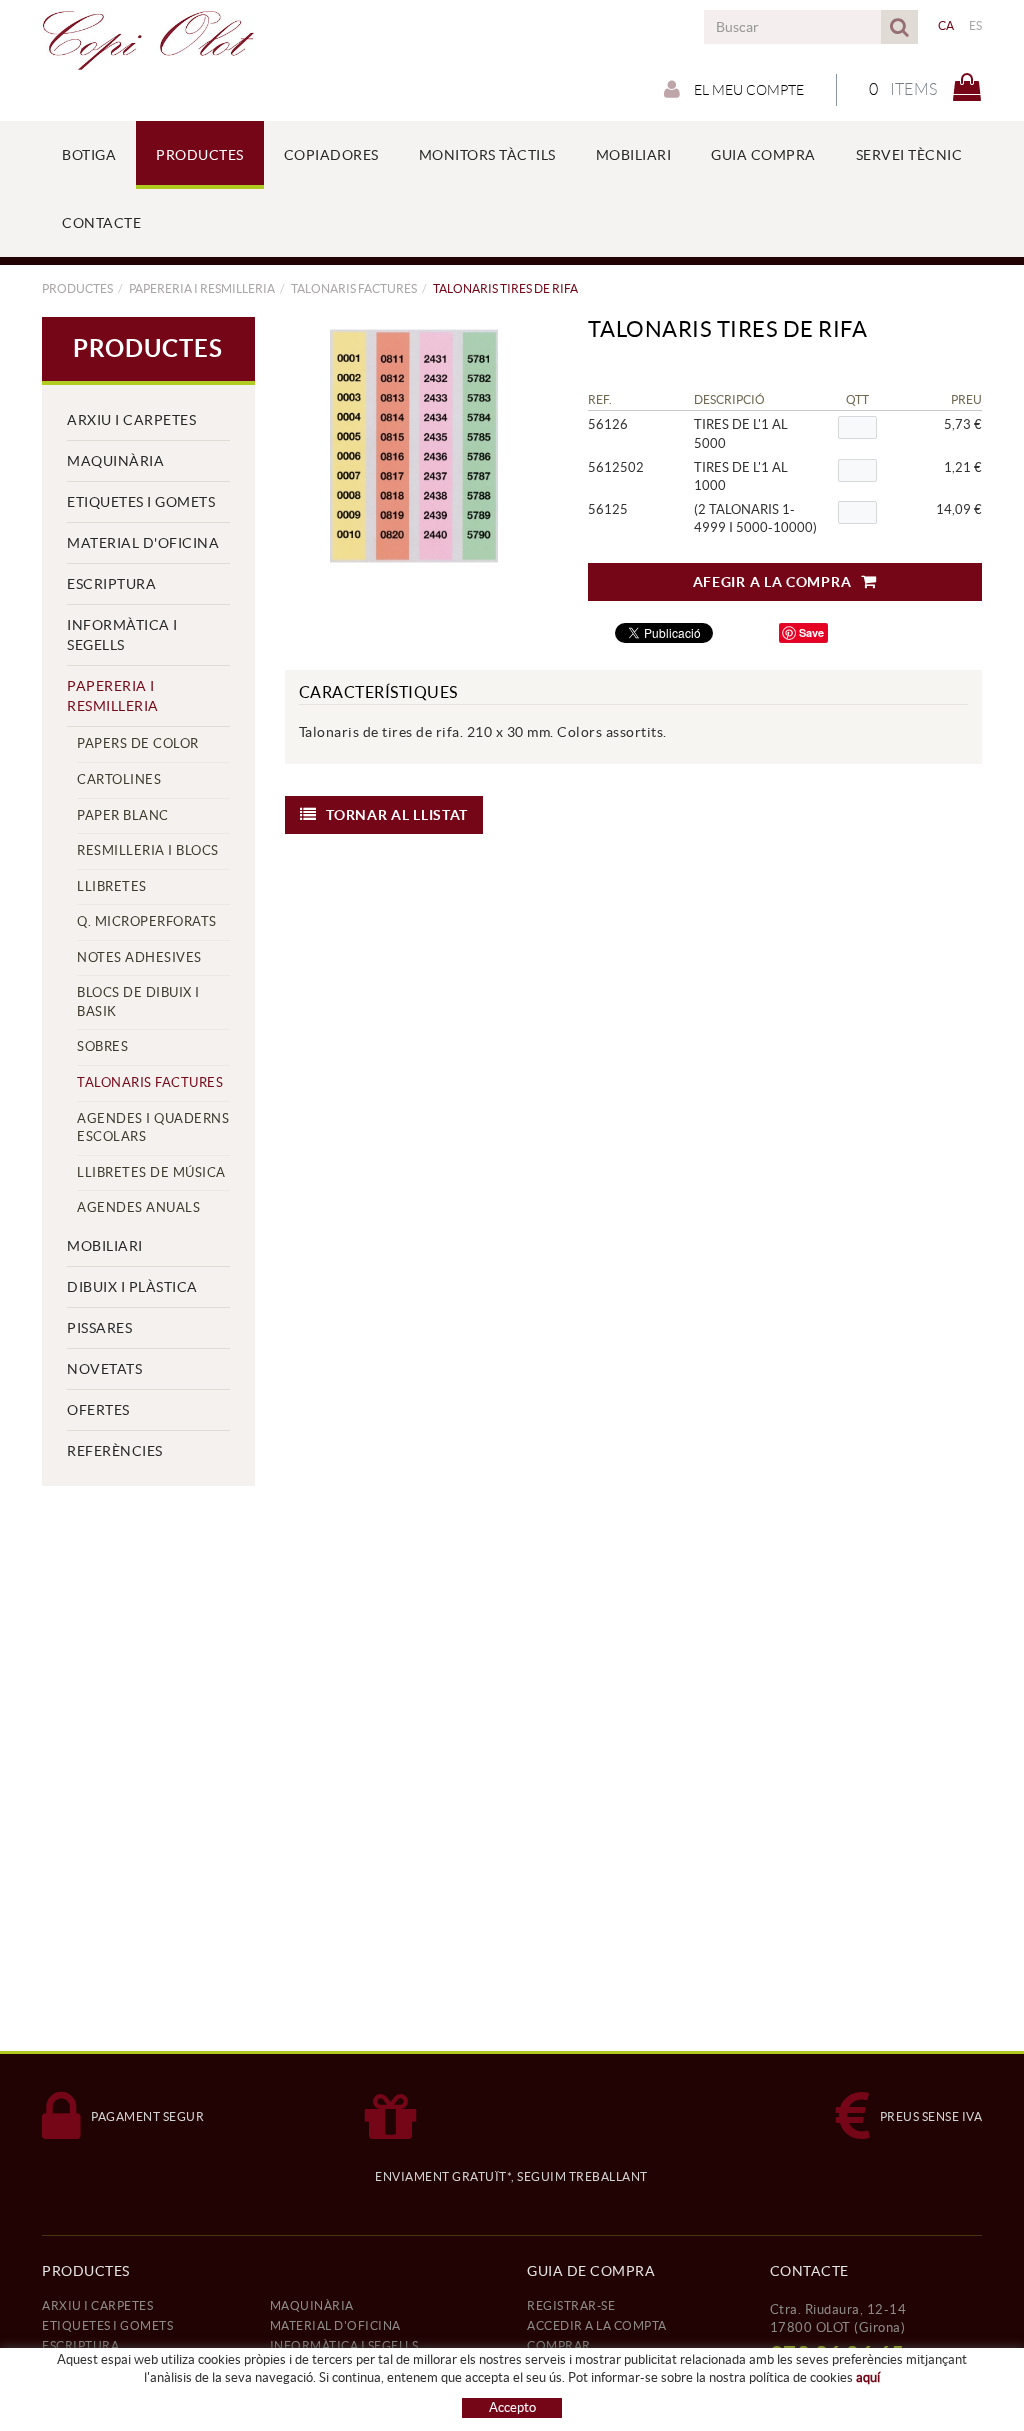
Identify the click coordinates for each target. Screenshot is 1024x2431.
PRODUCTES (77, 288)
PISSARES (99, 1328)
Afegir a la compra (772, 582)
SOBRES (102, 1046)
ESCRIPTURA (111, 584)
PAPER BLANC (123, 815)
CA (946, 25)
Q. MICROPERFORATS (147, 921)
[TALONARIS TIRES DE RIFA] (414, 446)
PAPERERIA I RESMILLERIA (202, 288)
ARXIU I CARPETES (131, 420)
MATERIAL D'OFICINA (143, 543)
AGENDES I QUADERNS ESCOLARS (153, 1128)
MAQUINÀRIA (115, 461)
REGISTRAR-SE (571, 2305)
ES (976, 25)
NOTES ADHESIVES (139, 957)
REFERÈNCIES (115, 1451)
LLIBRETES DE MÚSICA (151, 1172)
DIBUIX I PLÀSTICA (132, 1287)
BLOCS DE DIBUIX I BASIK (138, 1002)
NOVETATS (104, 1369)
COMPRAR (559, 2345)
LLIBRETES (112, 886)
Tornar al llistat (397, 815)
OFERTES (98, 1410)
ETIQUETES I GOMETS (141, 502)
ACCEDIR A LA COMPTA (597, 2325)
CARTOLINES (119, 779)
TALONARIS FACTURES (354, 288)
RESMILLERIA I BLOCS (148, 850)
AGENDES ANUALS (138, 1207)
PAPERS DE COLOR (138, 743)
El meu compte (747, 90)
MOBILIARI (105, 1246)
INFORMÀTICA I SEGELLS (122, 635)
